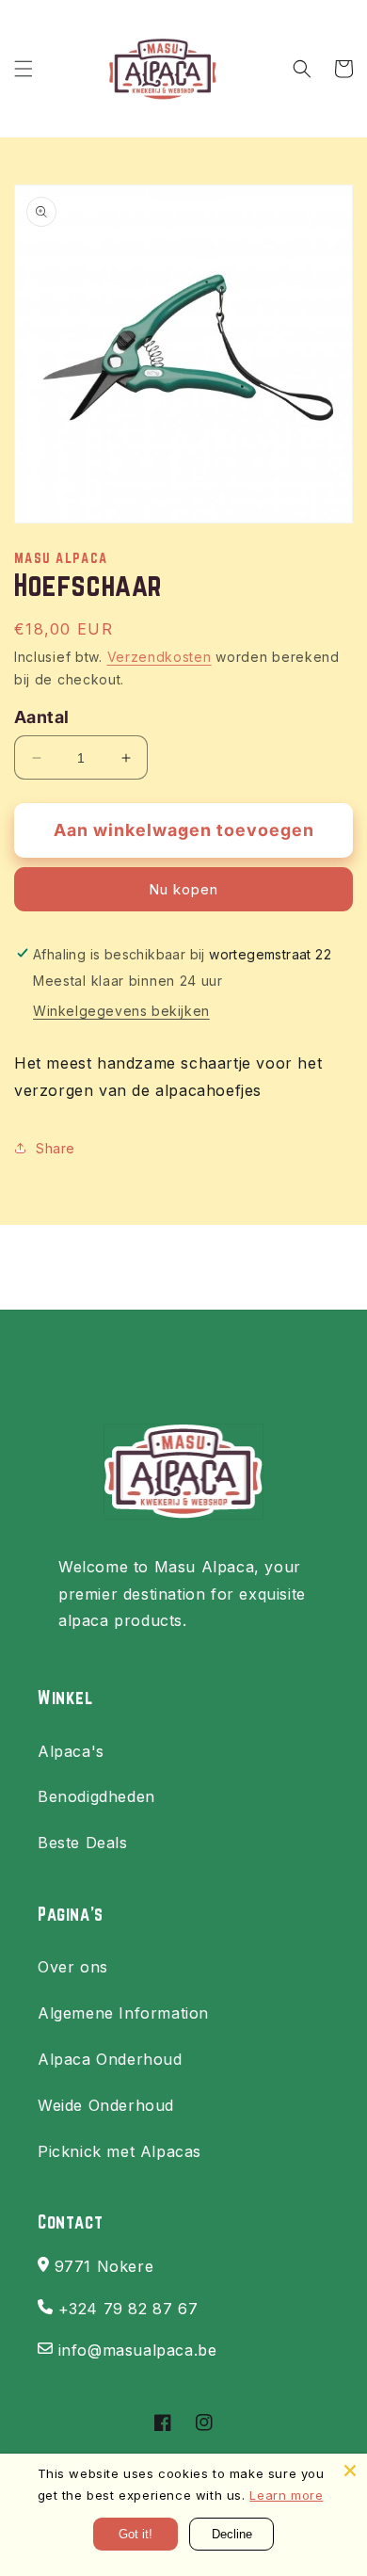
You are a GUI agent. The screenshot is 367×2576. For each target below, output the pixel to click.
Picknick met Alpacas (120, 2151)
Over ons (73, 1967)
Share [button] (56, 1148)
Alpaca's (71, 1751)
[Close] (350, 2471)
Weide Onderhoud (106, 2105)
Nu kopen (183, 889)
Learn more (286, 2495)
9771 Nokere (104, 2266)
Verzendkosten (160, 657)
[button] (24, 69)
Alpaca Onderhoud (110, 2059)
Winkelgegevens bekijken (121, 1011)
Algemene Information (123, 2013)
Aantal (41, 717)
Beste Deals (83, 1843)
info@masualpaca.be (138, 2350)
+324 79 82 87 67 (128, 2309)
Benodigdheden (96, 1796)
